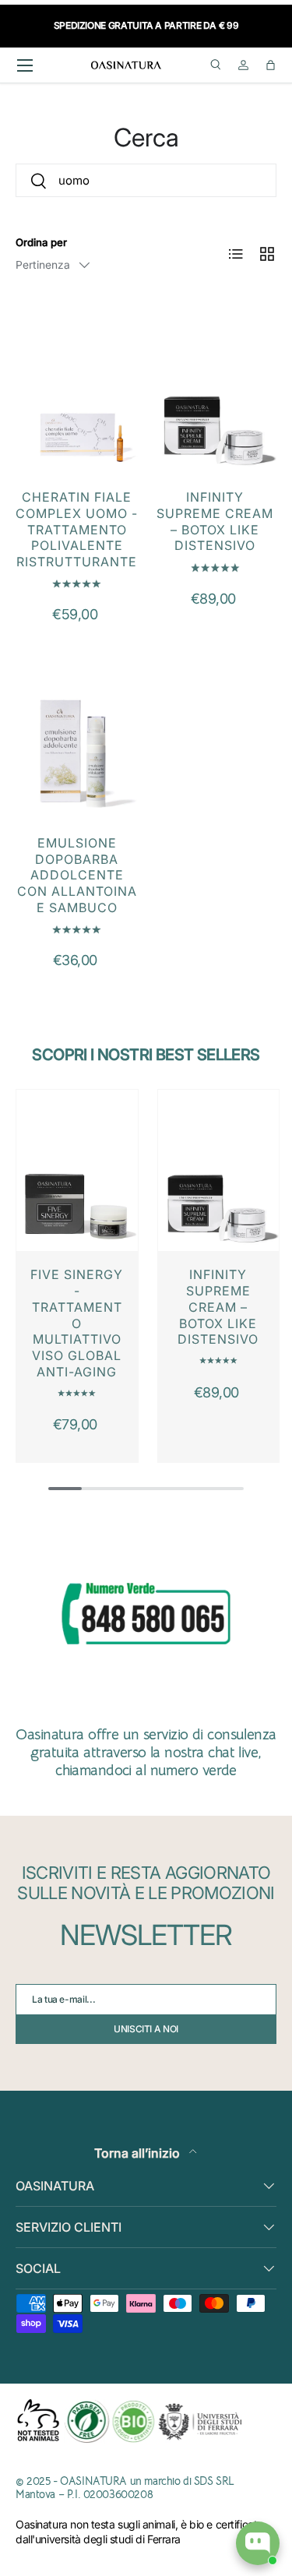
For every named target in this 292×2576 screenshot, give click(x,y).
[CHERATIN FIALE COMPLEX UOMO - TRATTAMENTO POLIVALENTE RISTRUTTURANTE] (77, 392)
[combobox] (146, 180)
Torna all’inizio (139, 2153)
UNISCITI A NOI (146, 2029)
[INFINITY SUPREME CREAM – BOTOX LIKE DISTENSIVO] (216, 392)
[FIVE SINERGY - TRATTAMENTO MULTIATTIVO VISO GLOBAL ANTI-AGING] (77, 1170)
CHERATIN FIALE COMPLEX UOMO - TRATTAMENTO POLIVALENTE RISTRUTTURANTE (77, 529)
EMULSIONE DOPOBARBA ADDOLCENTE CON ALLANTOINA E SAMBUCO (77, 875)
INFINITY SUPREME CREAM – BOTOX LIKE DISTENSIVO (215, 521)
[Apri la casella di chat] (258, 2543)
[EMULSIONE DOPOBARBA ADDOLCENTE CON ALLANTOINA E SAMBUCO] (77, 738)
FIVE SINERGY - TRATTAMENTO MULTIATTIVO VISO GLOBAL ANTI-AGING (77, 1323)
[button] (271, 65)
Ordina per (41, 242)
